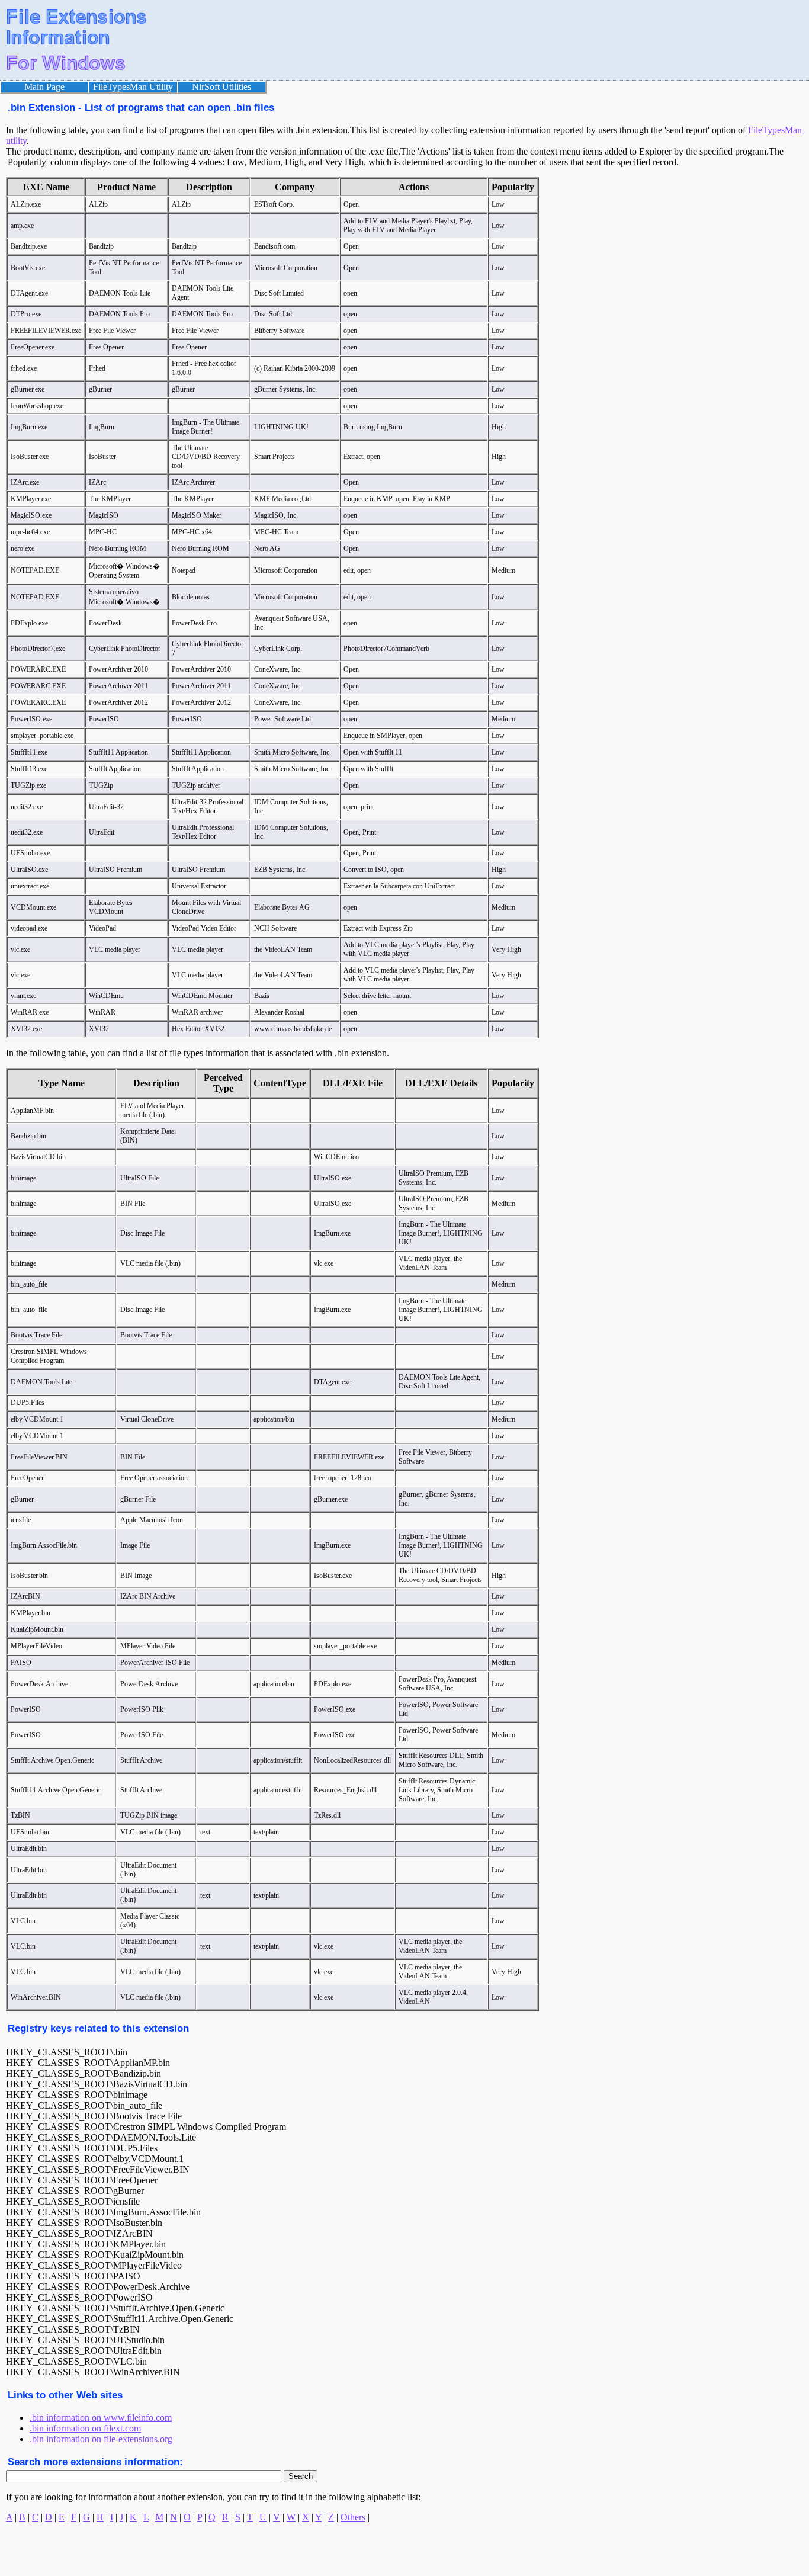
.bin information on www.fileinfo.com (101, 2418)
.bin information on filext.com (85, 2428)
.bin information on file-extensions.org (101, 2439)
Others (353, 2517)
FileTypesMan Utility (133, 87)
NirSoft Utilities (221, 87)
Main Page (44, 87)
